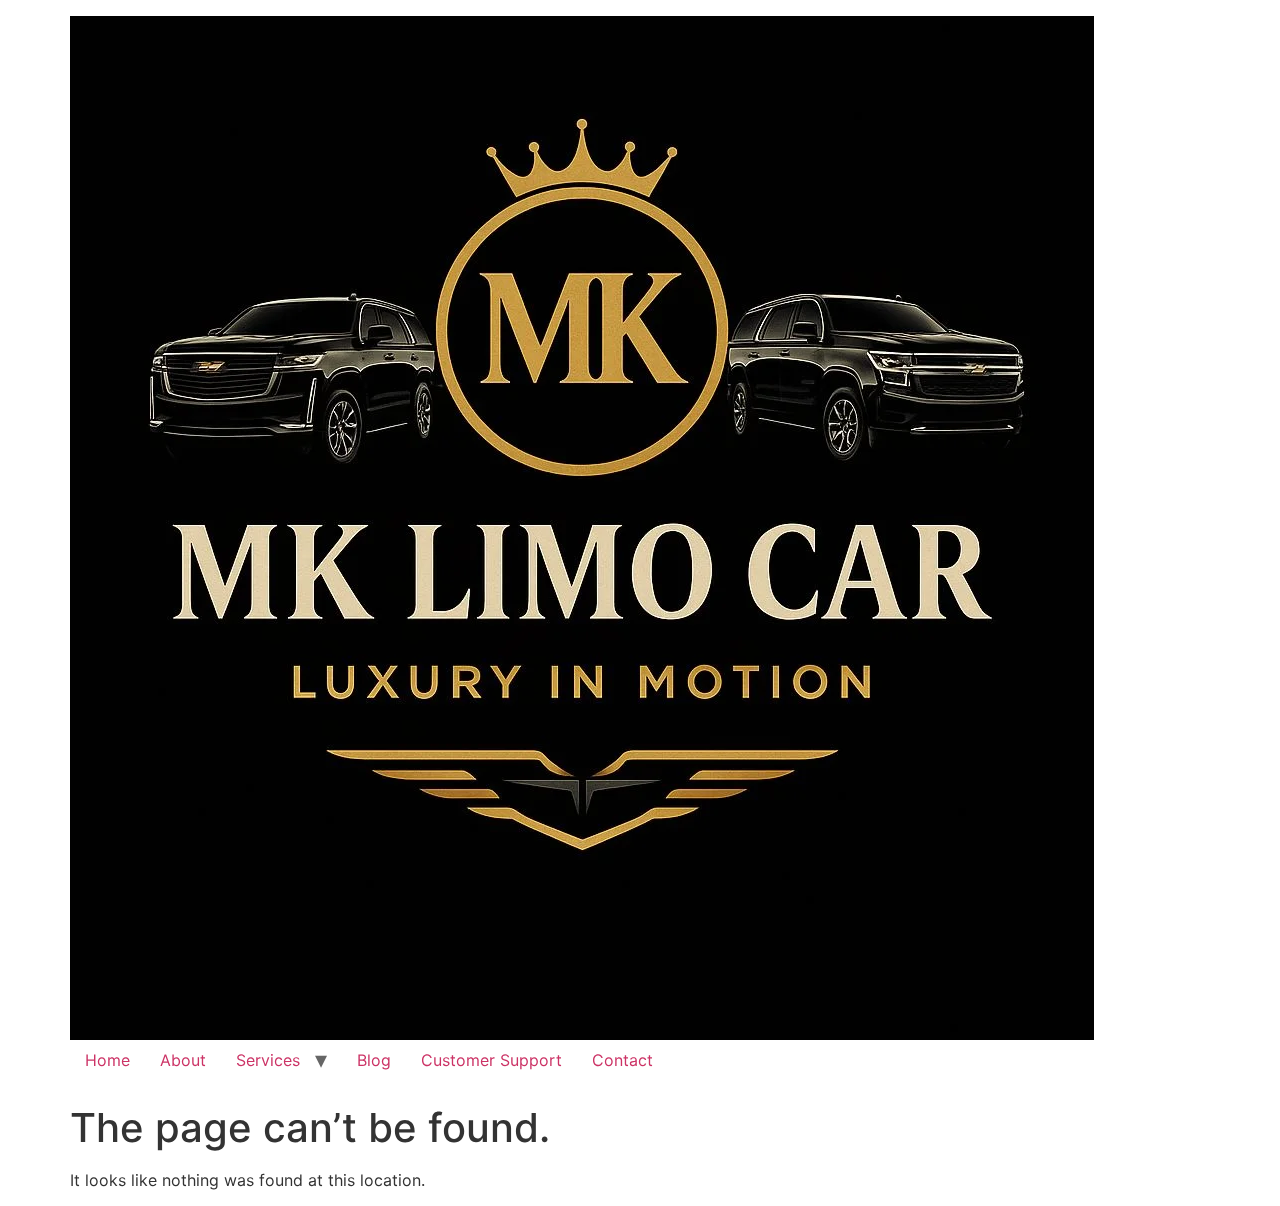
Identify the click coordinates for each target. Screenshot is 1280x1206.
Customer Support (491, 1060)
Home (107, 1060)
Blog (374, 1060)
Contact (622, 1060)
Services (268, 1060)
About (183, 1060)
